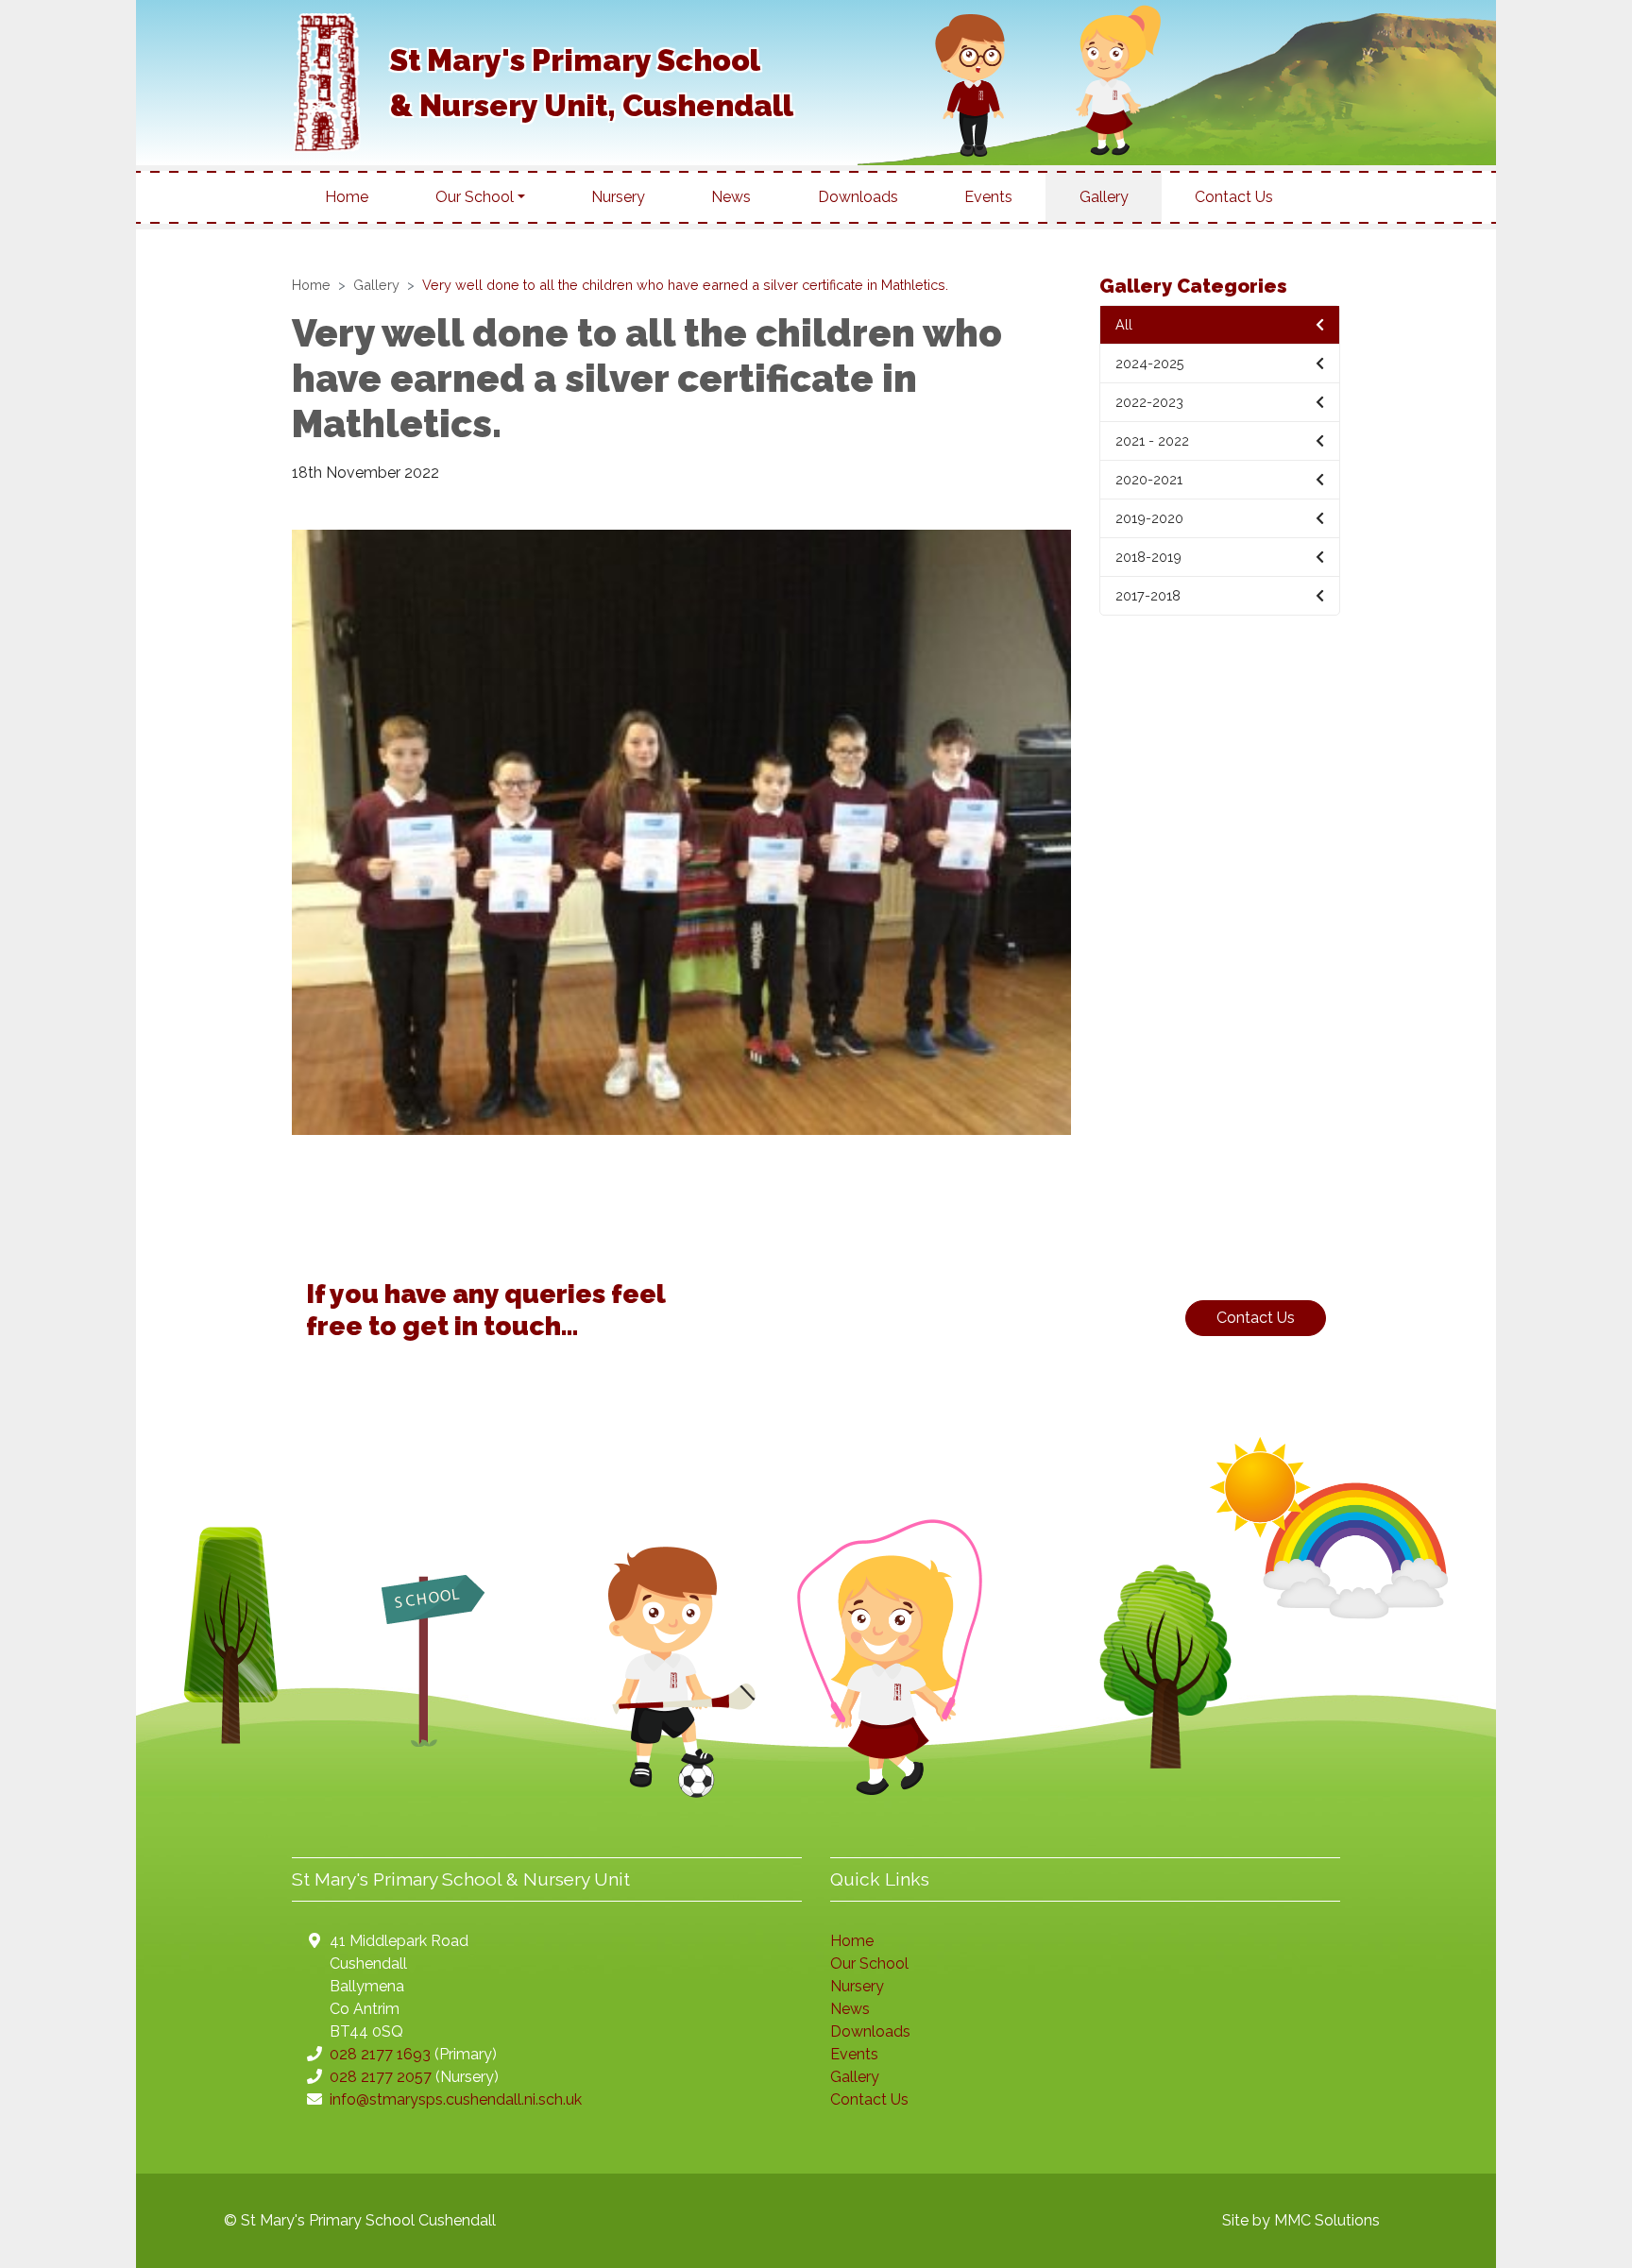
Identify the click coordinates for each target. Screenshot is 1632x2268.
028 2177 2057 (381, 2077)
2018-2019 (1148, 557)
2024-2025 (1150, 363)
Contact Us (1234, 197)
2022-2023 (1149, 402)
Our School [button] (475, 197)
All (1124, 324)
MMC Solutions (1327, 2220)
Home (347, 197)
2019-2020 (1149, 518)
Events (988, 197)
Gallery (1104, 197)
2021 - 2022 (1152, 440)
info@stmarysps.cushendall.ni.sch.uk (456, 2099)
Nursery (618, 197)
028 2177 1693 (380, 2054)
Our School (869, 1963)
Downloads (858, 197)
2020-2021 (1149, 479)
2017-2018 (1148, 595)
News (731, 197)
